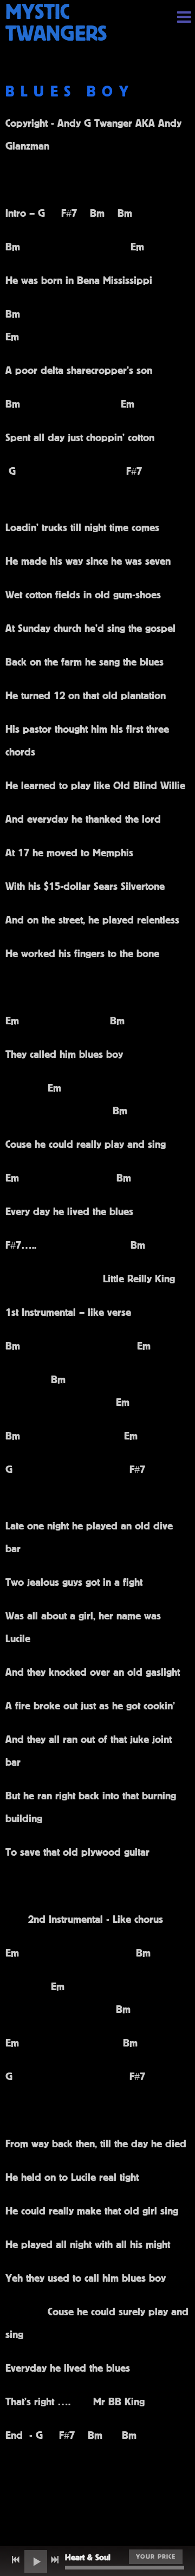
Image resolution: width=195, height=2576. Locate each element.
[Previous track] (16, 2560)
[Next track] (55, 2560)
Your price (156, 2556)
